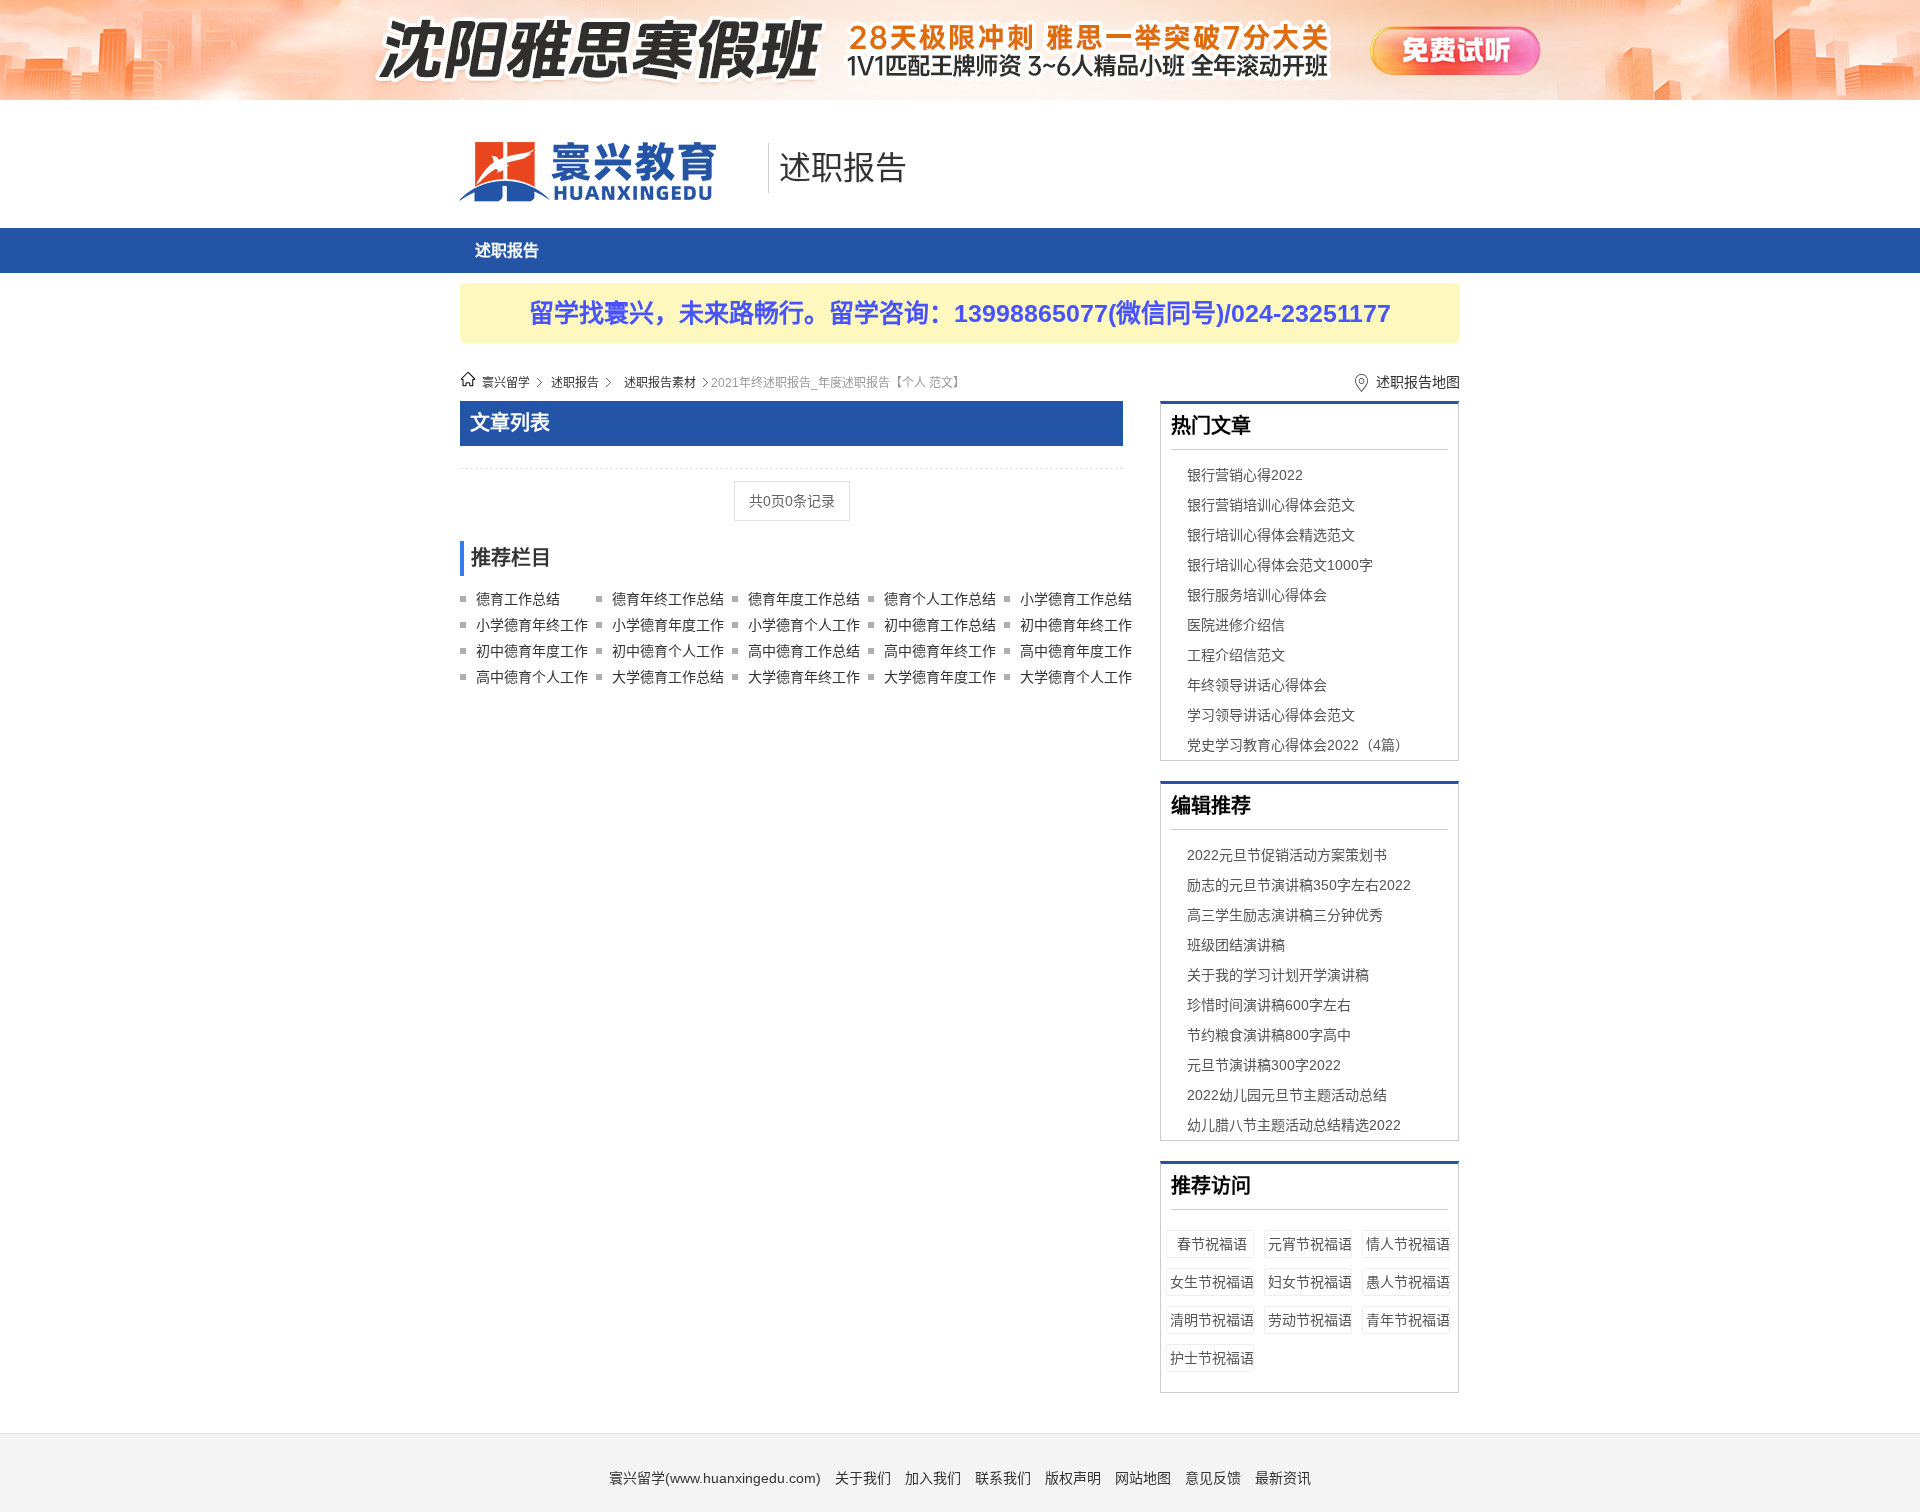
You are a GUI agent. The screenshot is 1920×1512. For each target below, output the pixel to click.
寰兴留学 (506, 383)
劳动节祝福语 (1310, 1320)
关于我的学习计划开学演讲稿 (1278, 975)
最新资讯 (1283, 1478)
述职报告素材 (660, 383)
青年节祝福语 (1408, 1320)
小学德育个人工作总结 (804, 627)
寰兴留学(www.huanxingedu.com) (715, 1478)
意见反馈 (1213, 1478)
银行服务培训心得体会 (1257, 595)
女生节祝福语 (1212, 1282)
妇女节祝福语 (1310, 1282)
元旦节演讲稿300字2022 (1264, 1065)
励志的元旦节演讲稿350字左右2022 (1299, 885)
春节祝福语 (1212, 1244)
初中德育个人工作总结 (668, 653)
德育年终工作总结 (668, 599)
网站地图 (1143, 1478)
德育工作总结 (518, 599)
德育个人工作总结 (940, 599)
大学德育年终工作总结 (804, 679)
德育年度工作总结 (804, 599)
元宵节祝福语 (1310, 1244)
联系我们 (1003, 1478)
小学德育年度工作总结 (668, 627)
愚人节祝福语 (1408, 1282)
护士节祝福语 (1212, 1358)
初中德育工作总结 (940, 625)
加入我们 (933, 1478)
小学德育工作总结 (1076, 599)
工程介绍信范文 (1236, 655)
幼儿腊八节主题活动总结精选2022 (1294, 1125)
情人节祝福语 (1408, 1244)
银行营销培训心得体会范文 (1271, 505)
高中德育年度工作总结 (1076, 653)
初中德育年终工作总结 (1076, 627)
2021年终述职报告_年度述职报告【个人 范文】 (838, 383)
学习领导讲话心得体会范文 (1271, 715)
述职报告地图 (1418, 382)
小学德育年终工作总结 (532, 627)
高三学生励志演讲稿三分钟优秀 (1285, 915)
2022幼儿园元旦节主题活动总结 (1287, 1095)
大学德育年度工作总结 (940, 679)
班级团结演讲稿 (1236, 945)
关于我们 (863, 1478)
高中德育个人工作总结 (532, 679)
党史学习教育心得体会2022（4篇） (1298, 745)
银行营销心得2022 (1245, 475)
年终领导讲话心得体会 (1257, 685)
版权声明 (1073, 1478)
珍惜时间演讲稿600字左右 (1269, 1005)
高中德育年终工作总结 (940, 653)
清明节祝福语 (1212, 1320)
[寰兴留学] (609, 197)
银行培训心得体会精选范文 (1271, 535)
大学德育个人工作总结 (1076, 679)
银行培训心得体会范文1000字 (1280, 565)
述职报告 (843, 168)
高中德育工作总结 (804, 651)
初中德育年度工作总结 (532, 653)
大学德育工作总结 (668, 677)
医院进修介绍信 (1236, 625)
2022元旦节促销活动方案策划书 (1287, 855)
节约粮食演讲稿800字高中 (1269, 1035)
